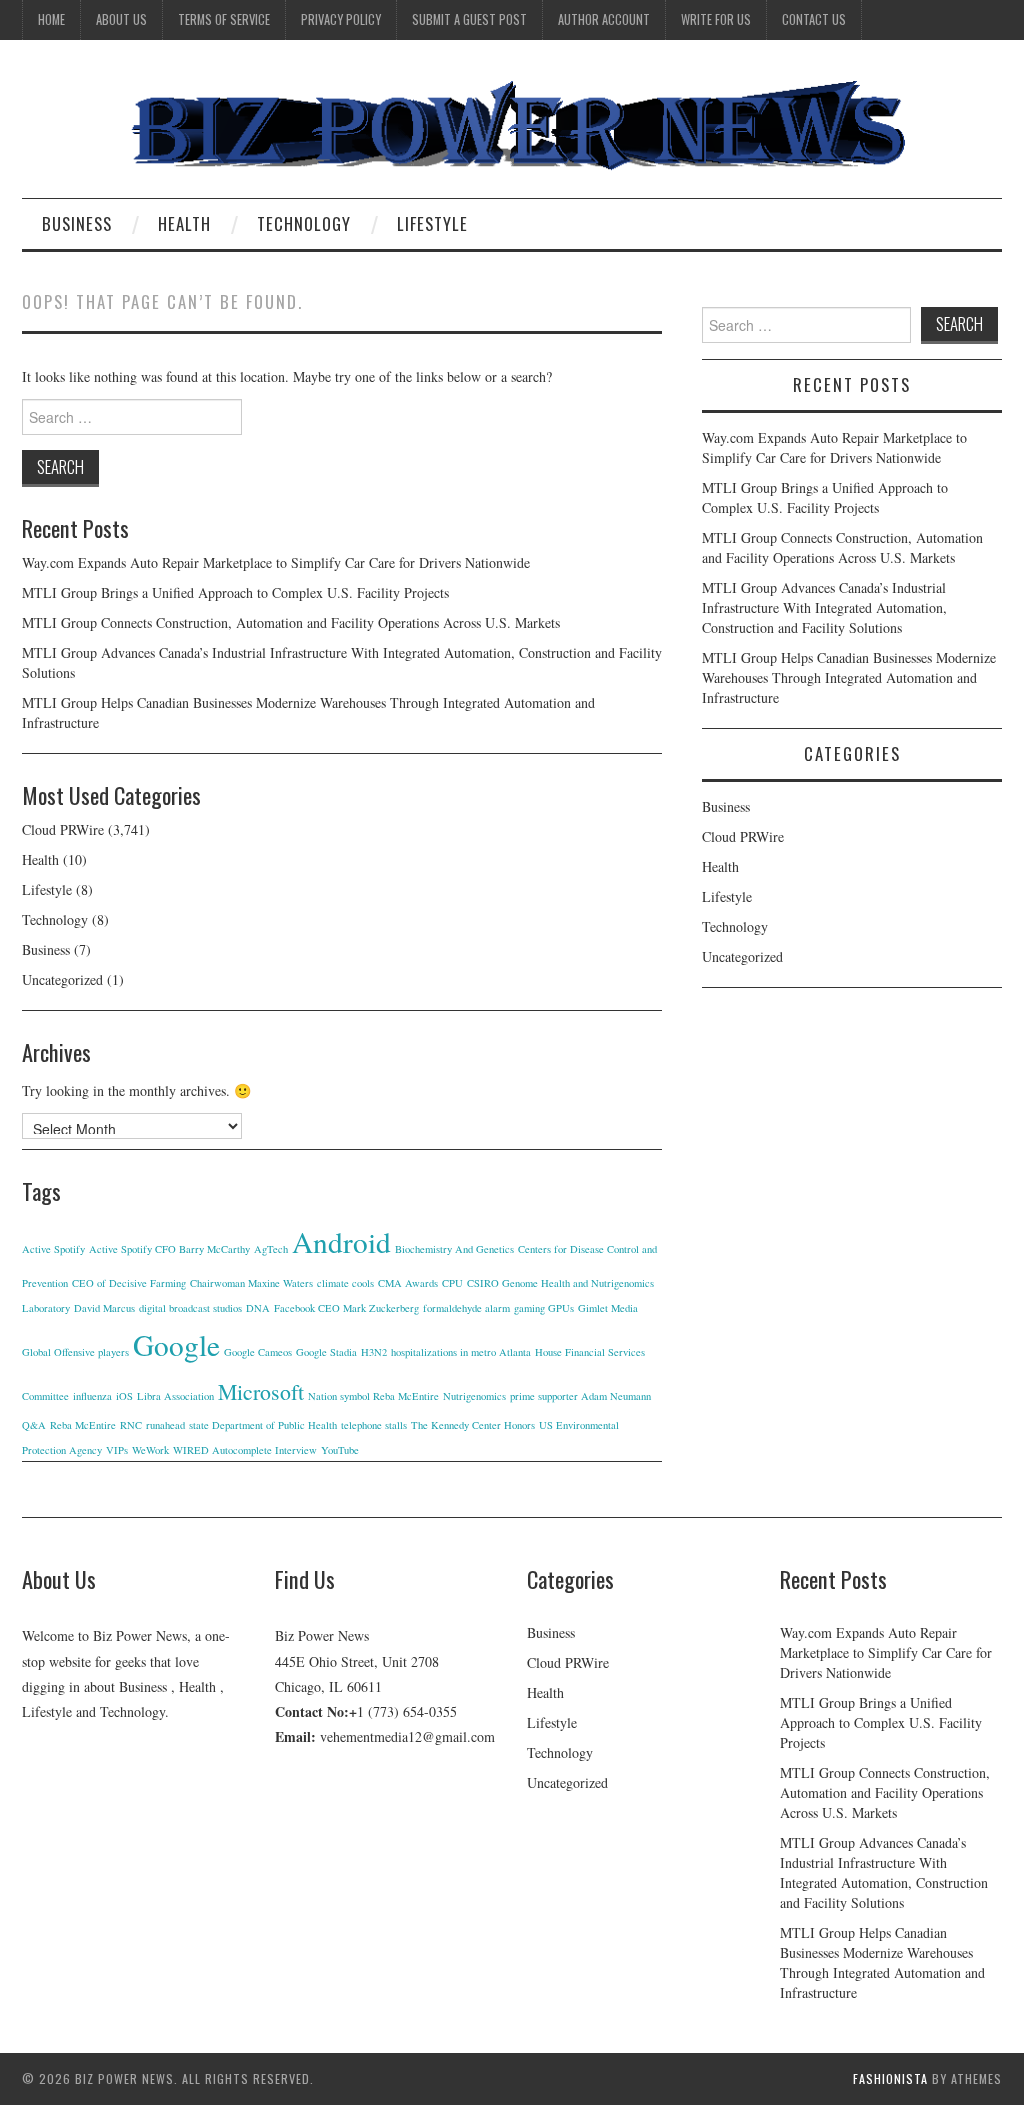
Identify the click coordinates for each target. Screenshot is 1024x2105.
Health (184, 223)
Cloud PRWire (63, 829)
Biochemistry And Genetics (454, 1249)
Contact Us (814, 19)
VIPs (117, 1450)
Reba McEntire (83, 1425)
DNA (258, 1308)
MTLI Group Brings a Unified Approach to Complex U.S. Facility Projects (235, 592)
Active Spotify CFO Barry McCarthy (169, 1249)
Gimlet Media (608, 1308)
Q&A (34, 1425)
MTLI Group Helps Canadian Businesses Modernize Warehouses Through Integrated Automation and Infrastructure (849, 677)
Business (77, 223)
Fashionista (890, 2078)
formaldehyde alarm (466, 1308)
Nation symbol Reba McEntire (373, 1396)
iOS (124, 1396)
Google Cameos (258, 1352)
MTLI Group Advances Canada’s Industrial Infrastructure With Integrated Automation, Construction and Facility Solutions (824, 607)
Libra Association (175, 1396)
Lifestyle (432, 223)
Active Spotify (53, 1249)
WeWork (150, 1450)
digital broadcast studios (190, 1308)
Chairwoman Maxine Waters (251, 1283)
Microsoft (261, 1391)
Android (341, 1241)
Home (51, 19)
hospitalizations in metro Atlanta (461, 1352)
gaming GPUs (544, 1308)
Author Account (604, 19)
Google (176, 1344)
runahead (165, 1425)
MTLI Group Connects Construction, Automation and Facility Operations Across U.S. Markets (291, 622)
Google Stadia (326, 1352)
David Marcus (104, 1308)
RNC (131, 1425)
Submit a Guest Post (469, 19)
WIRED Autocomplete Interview (245, 1450)
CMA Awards (408, 1283)
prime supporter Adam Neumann (580, 1396)
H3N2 (374, 1352)
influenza (92, 1396)
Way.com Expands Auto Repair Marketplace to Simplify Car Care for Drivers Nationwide (276, 562)
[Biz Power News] (512, 126)
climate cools (345, 1283)
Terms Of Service (224, 19)
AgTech (271, 1249)
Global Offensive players (75, 1352)
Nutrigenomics (474, 1396)
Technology (304, 223)
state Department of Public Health (263, 1425)
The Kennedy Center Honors (473, 1425)
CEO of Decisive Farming (129, 1283)
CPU (452, 1283)
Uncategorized (62, 979)
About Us (121, 19)
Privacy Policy (341, 19)
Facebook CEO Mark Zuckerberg (346, 1308)
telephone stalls (374, 1425)
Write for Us (716, 19)
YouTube (340, 1450)
